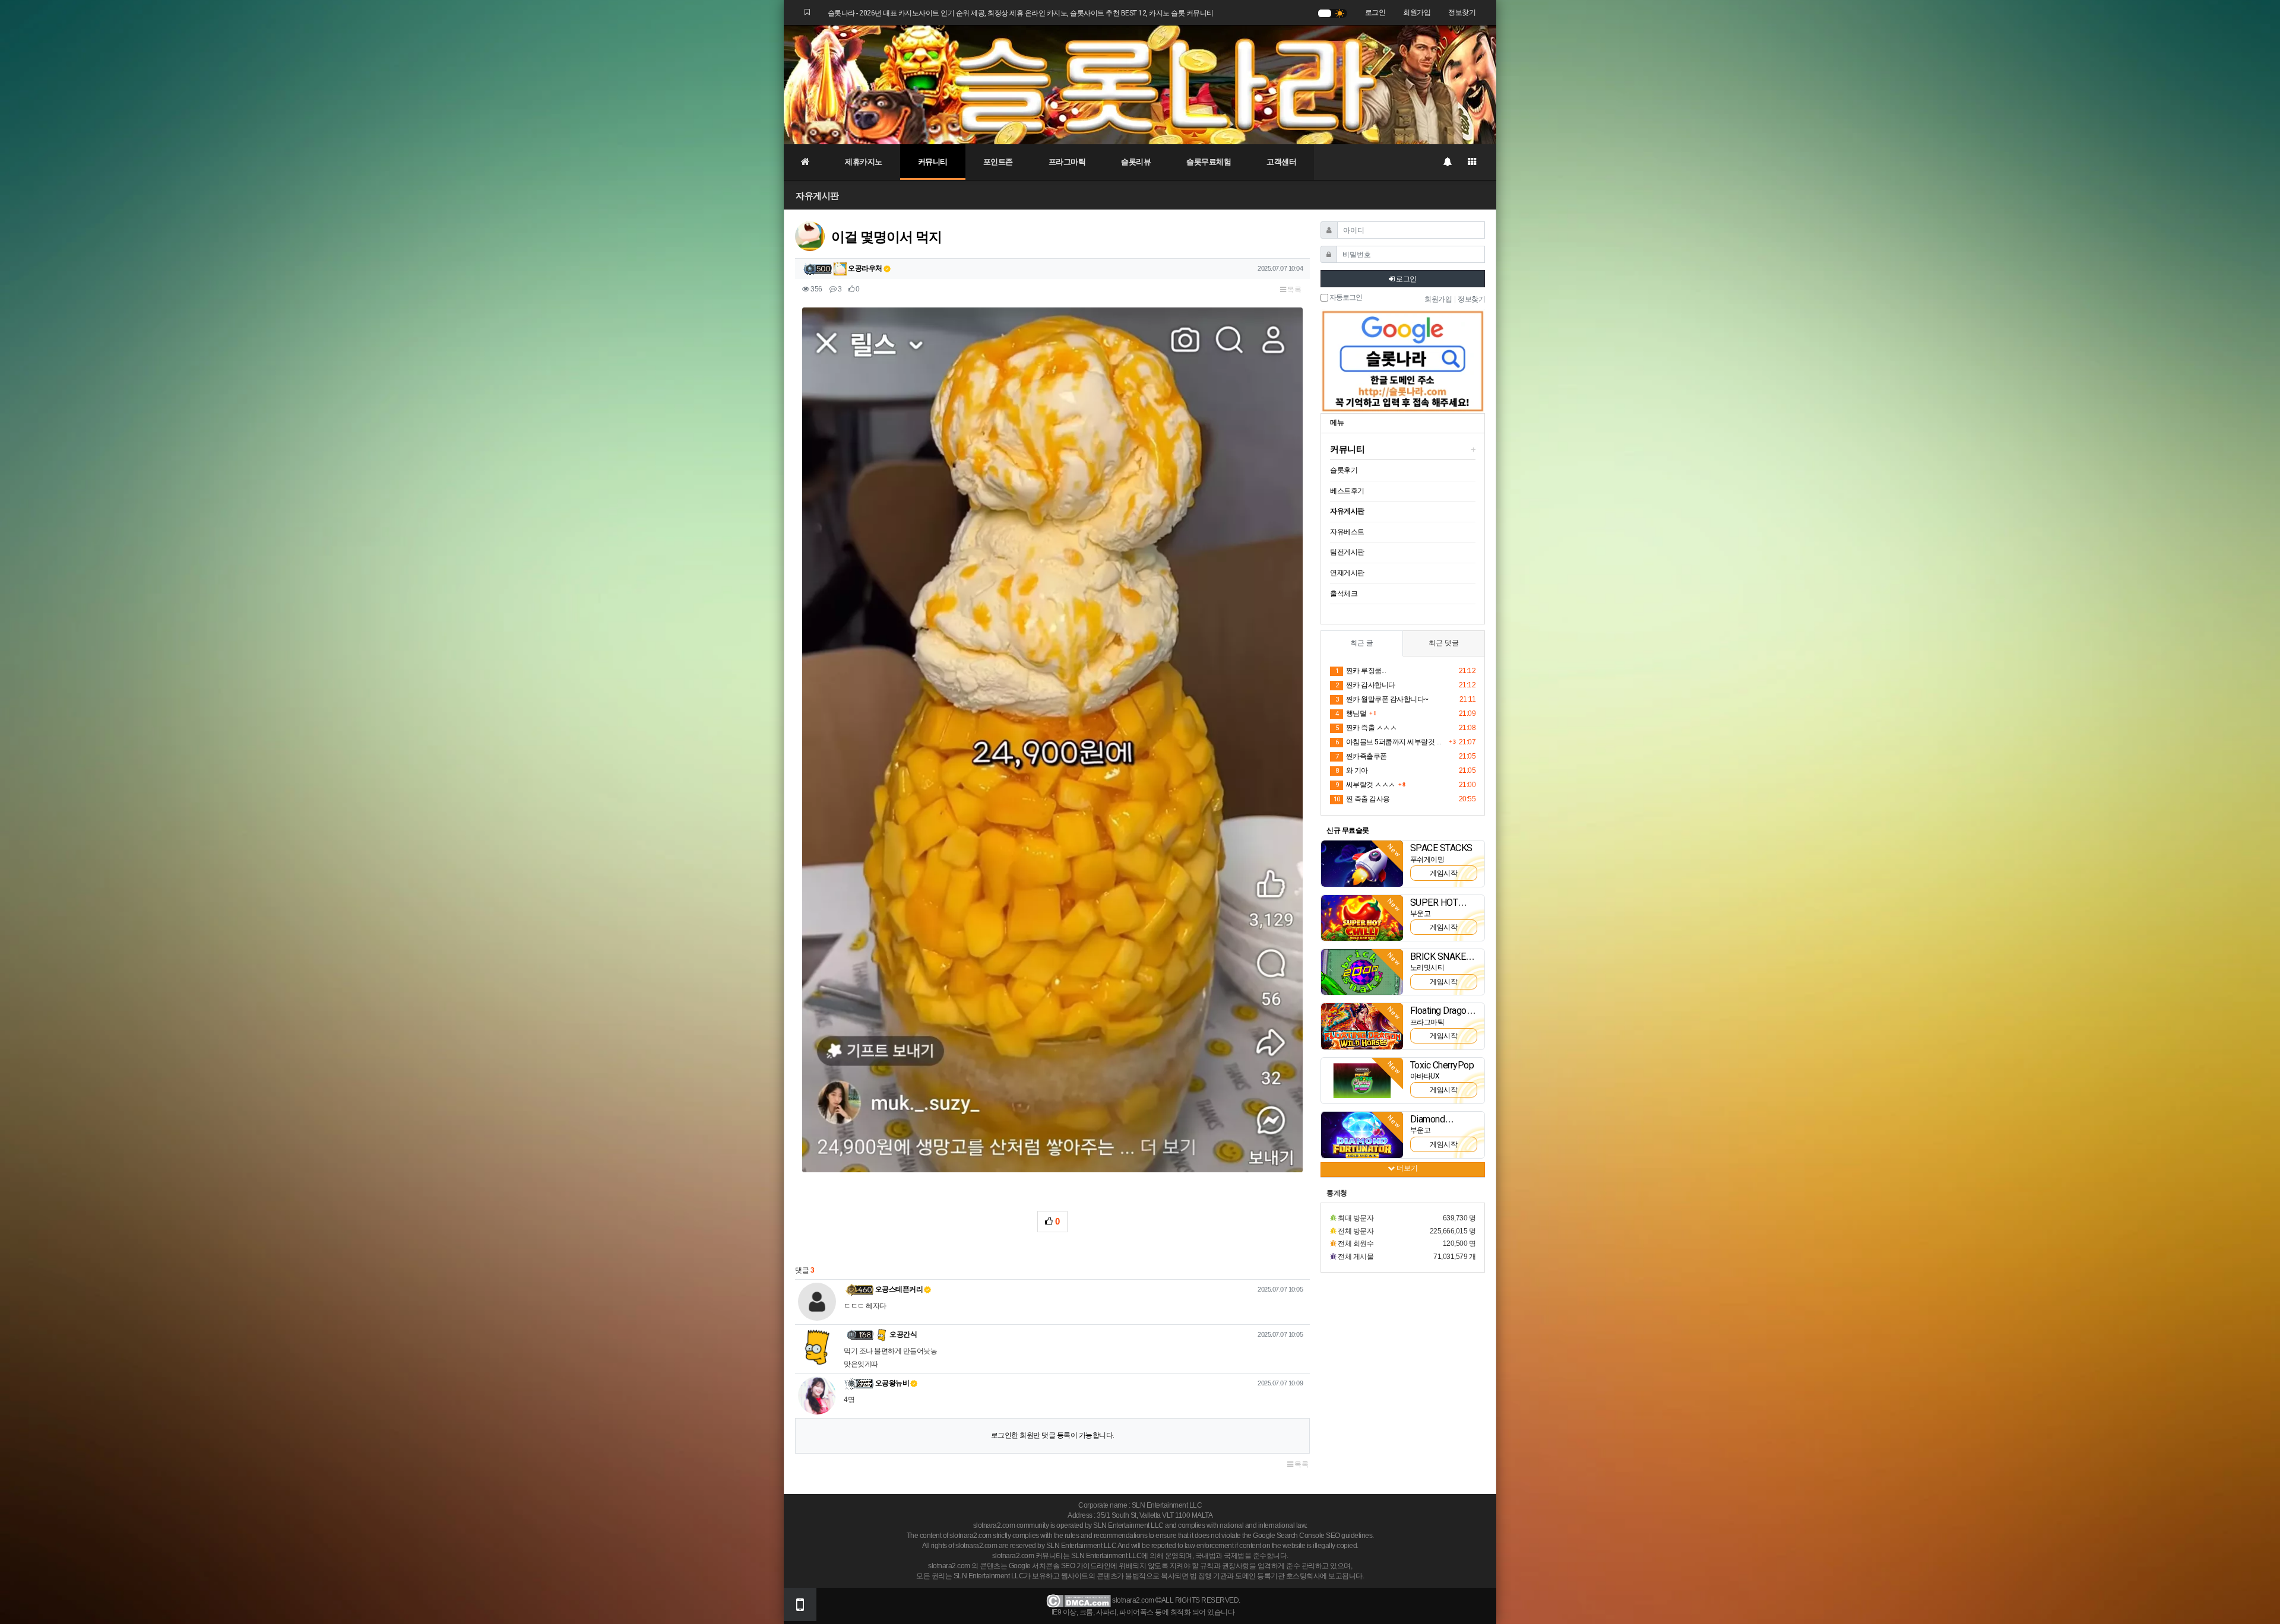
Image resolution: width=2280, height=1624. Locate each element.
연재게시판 (1347, 573)
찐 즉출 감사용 (1362, 799)
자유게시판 (817, 196)
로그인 (1375, 12)
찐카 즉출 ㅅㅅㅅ (1366, 728)
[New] (1362, 863)
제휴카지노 (864, 162)
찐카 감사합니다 (1365, 685)
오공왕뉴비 (892, 1383)
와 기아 (1352, 770)
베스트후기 (1347, 491)
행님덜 (1351, 713)
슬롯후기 (1344, 470)
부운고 (1421, 913)
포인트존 (998, 162)
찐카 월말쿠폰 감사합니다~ (1382, 699)
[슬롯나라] (1140, 84)
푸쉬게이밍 (1427, 859)
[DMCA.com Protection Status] (1079, 1600)
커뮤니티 (933, 162)
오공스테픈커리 (899, 1289)
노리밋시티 (1427, 968)
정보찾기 (1462, 12)
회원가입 (1417, 12)
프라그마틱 (1067, 162)
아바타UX (1425, 1076)
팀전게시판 (1347, 552)
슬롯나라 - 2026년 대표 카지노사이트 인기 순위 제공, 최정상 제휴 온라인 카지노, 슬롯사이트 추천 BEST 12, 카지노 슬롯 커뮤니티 (1021, 13)
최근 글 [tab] (1362, 643)
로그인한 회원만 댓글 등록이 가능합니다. (1053, 1435)
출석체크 (1344, 594)
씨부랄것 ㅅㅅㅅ (1365, 785)
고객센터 (1281, 162)
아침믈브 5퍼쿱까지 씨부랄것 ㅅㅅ (1391, 742)
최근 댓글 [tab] (1444, 643)
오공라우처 (864, 268)
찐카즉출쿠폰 (1361, 756)
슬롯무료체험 (1209, 162)
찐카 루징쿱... (1361, 671)
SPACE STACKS (1441, 848)
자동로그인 (1345, 298)
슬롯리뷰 (1136, 162)
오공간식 (903, 1334)
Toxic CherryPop (1442, 1065)
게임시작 (1443, 873)
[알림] (1447, 162)
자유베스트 (1347, 532)
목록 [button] (1294, 290)
